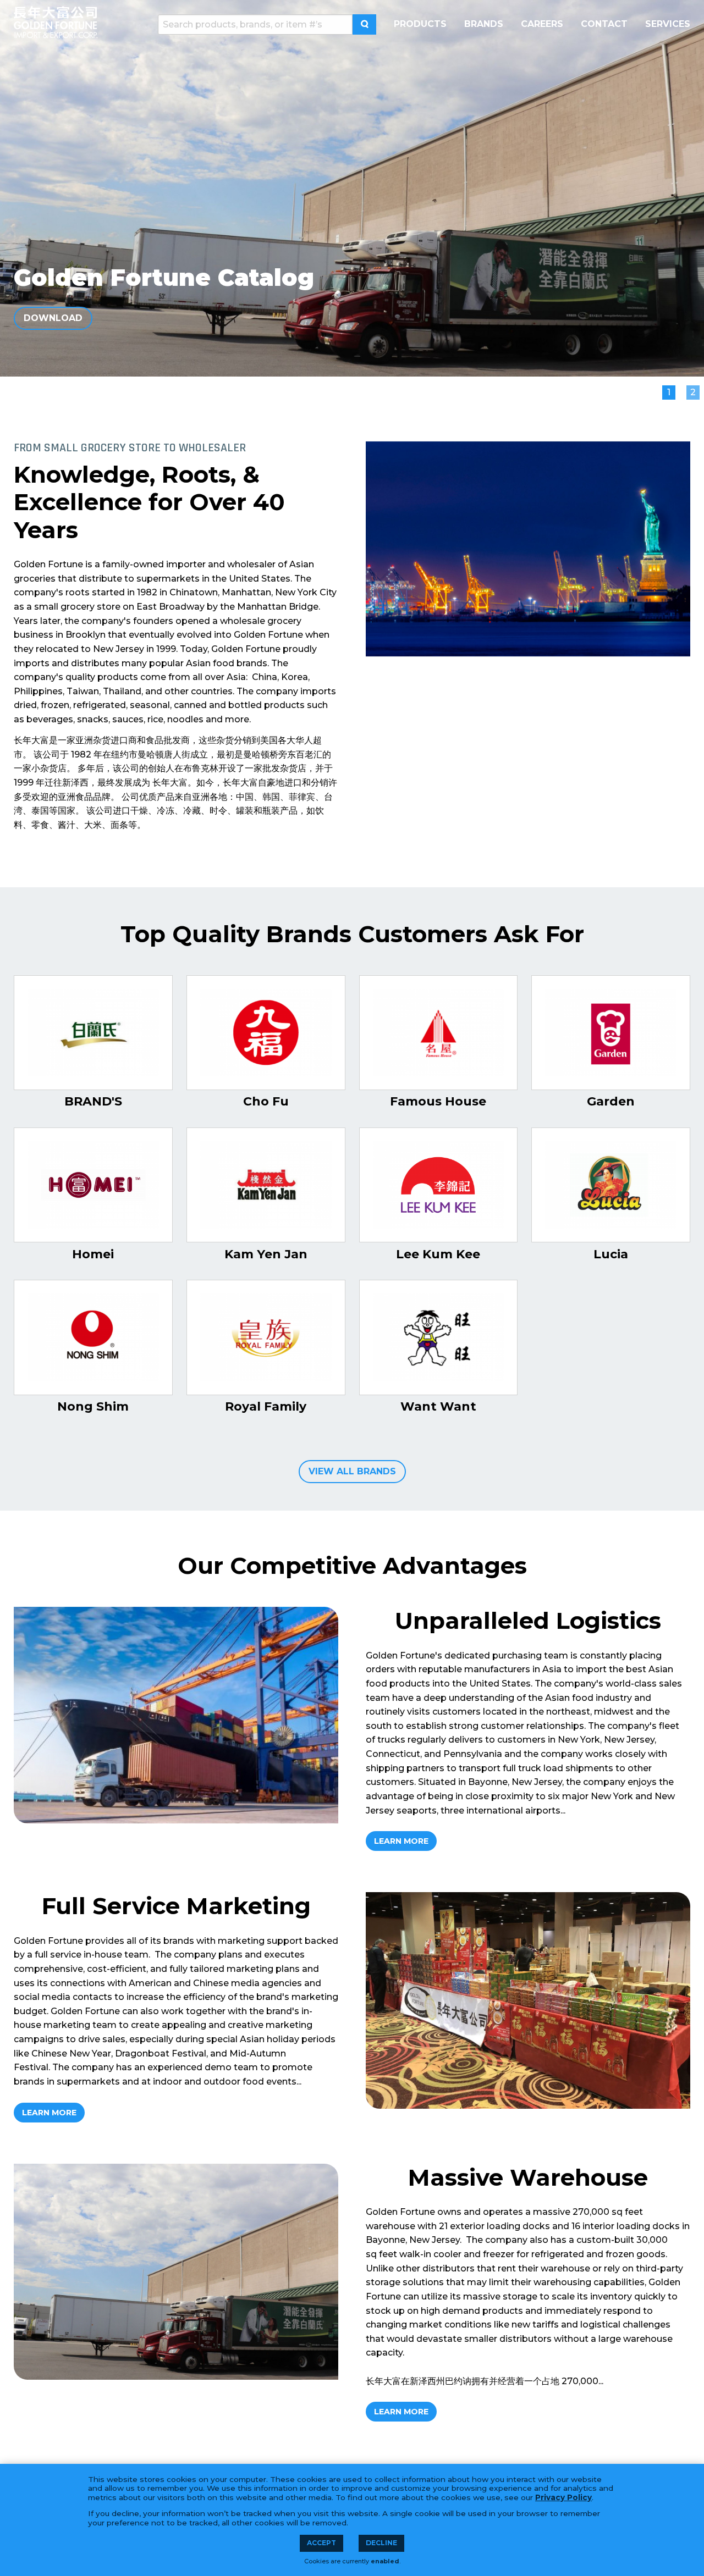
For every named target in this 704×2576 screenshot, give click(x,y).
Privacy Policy (563, 2497)
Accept (321, 2543)
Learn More (401, 1841)
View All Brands (352, 1471)
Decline (381, 2543)
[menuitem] (420, 24)
